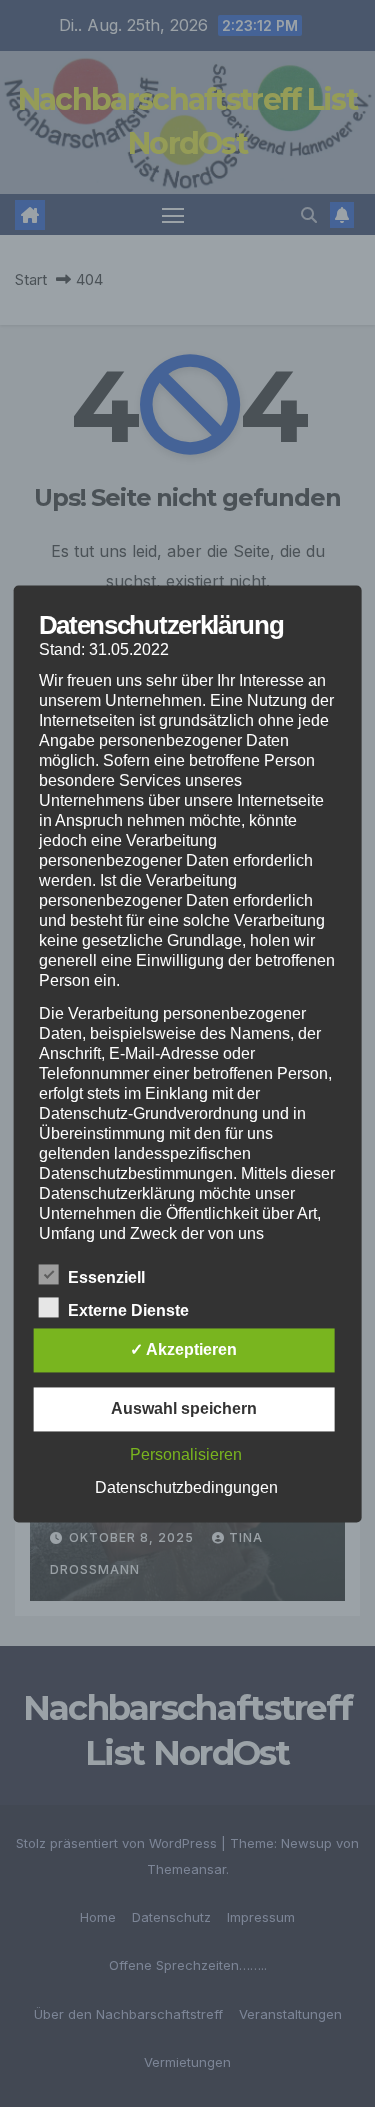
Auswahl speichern (184, 1408)
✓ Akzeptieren (183, 1349)
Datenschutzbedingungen (186, 1487)
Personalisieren (186, 1454)
